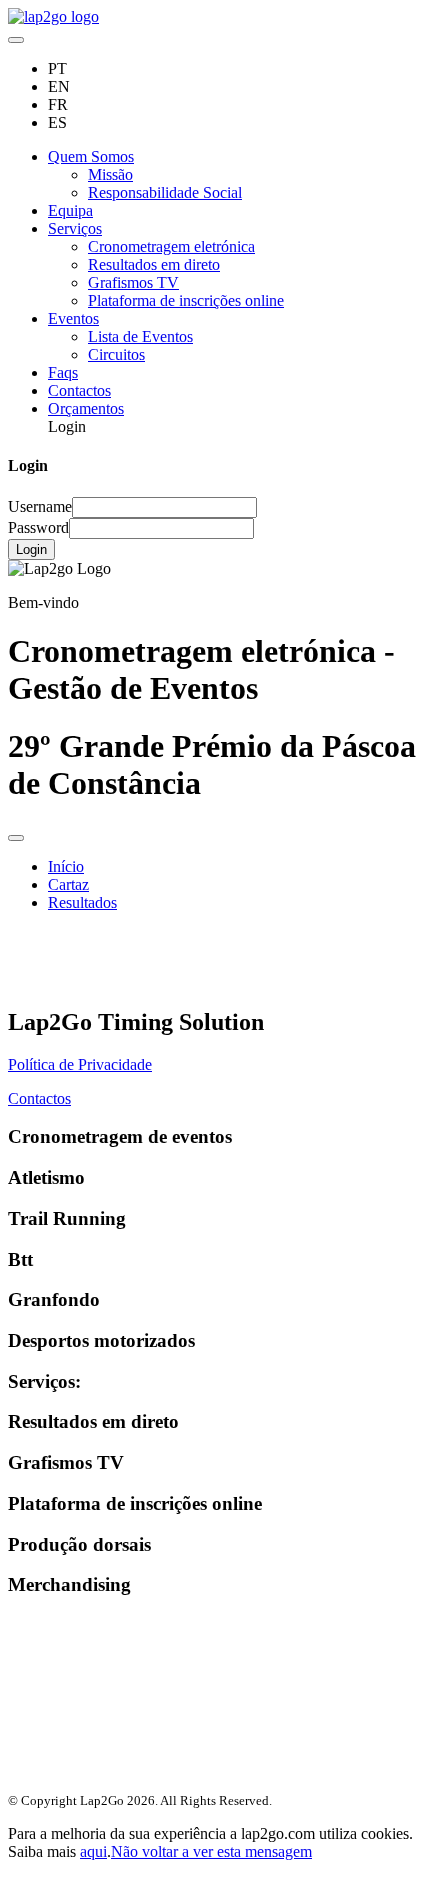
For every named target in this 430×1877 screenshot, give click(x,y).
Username (40, 506)
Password (38, 527)
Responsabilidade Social (165, 192)
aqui (93, 1851)
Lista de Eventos (140, 336)
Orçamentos (86, 408)
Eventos (73, 318)
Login (31, 549)
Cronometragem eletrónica (171, 246)
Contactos (79, 390)
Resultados (82, 902)
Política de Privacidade (80, 1064)
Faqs (63, 372)
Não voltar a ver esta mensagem (211, 1851)
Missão (110, 174)
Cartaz (68, 884)
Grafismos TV (133, 282)
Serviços (75, 228)
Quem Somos (91, 156)
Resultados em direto (154, 264)
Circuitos (116, 354)
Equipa (70, 210)
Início (66, 866)
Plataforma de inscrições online (186, 300)
